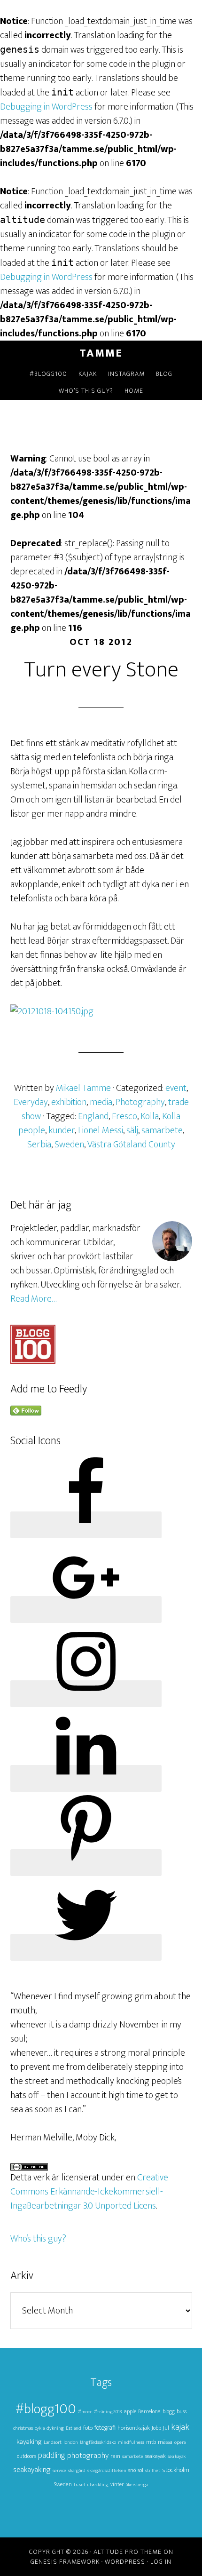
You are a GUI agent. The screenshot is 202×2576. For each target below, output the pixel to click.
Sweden (69, 1145)
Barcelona (149, 2412)
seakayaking (32, 2470)
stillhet (153, 2471)
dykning (55, 2428)
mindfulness (131, 2442)
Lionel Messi (101, 1130)
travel (79, 2485)
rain (115, 2456)
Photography (140, 1102)
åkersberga (137, 2485)
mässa (165, 2442)
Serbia (39, 1145)
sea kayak (177, 2457)
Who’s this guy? (38, 2239)
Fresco (124, 1116)
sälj (132, 1130)
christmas (23, 2428)
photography (88, 2456)
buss (182, 2412)
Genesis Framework (65, 2562)
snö (132, 2470)
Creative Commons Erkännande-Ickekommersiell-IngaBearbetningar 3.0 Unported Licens (89, 2192)
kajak (180, 2427)
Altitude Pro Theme (128, 2552)
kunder (62, 1130)
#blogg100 (46, 2409)
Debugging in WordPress (46, 107)
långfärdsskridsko (98, 2442)
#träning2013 (108, 2412)
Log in (161, 2562)
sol (140, 2470)
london (71, 2442)
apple (130, 2412)
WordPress (125, 2562)
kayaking (29, 2442)
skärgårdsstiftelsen (107, 2471)
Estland (74, 2428)
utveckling (98, 2485)
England (93, 1116)
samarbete (162, 1130)
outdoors (27, 2456)
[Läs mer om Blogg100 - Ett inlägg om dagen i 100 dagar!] (33, 1361)
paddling (52, 2455)
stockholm (176, 2470)
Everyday (31, 1102)
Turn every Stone (101, 670)
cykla (40, 2428)
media (101, 1102)
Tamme (101, 353)
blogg (169, 2412)
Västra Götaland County (131, 1145)
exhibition (69, 1102)
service (59, 2471)
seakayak (155, 2456)
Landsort (53, 2442)
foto (88, 2428)
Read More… (34, 1299)
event (176, 1088)
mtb (151, 2442)
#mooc (85, 2412)
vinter (117, 2485)
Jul (166, 2428)
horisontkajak (134, 2428)
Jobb (156, 2428)
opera (180, 2442)
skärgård (77, 2471)
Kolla (150, 1116)
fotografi (105, 2428)
